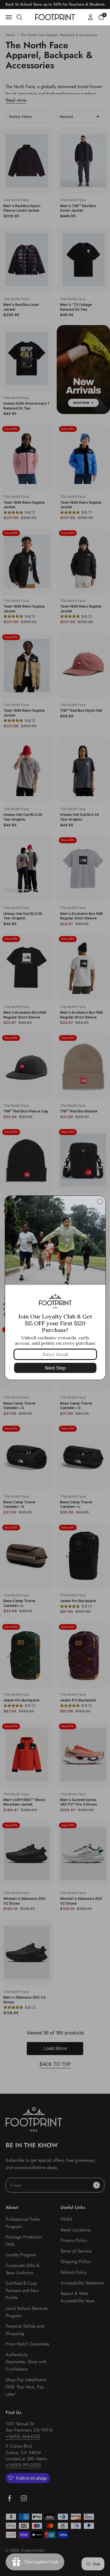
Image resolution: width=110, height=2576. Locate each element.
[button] (101, 17)
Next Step (55, 1368)
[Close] (100, 1201)
